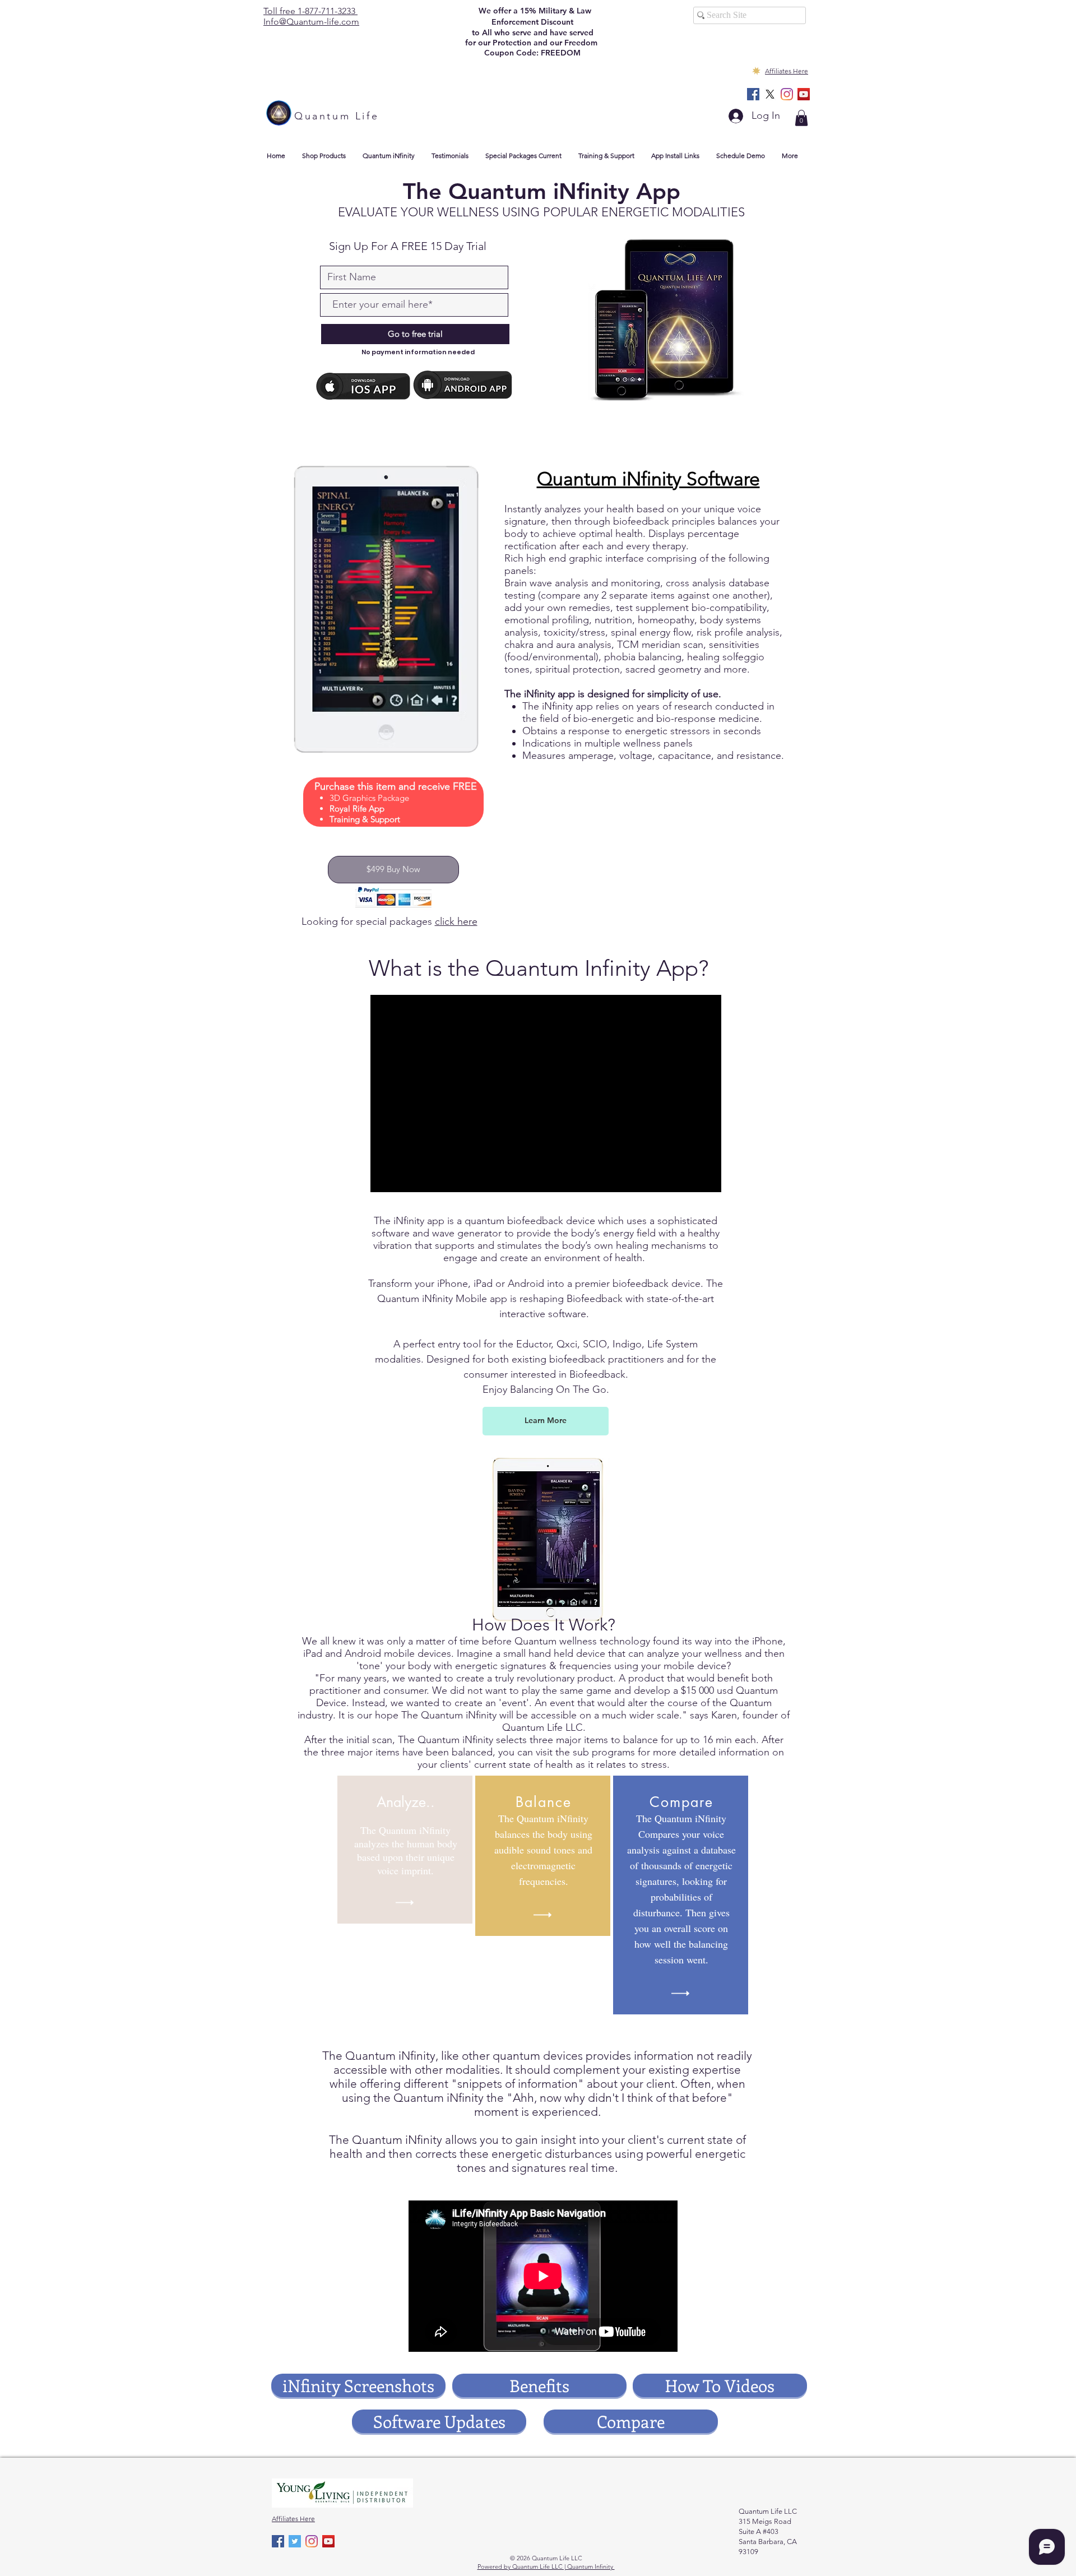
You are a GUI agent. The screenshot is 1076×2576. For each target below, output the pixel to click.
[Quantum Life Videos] (804, 94)
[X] (770, 94)
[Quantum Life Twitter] (295, 2541)
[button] (801, 118)
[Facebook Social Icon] (753, 94)
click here (456, 921)
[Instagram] (787, 94)
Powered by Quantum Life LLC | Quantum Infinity (546, 2566)
